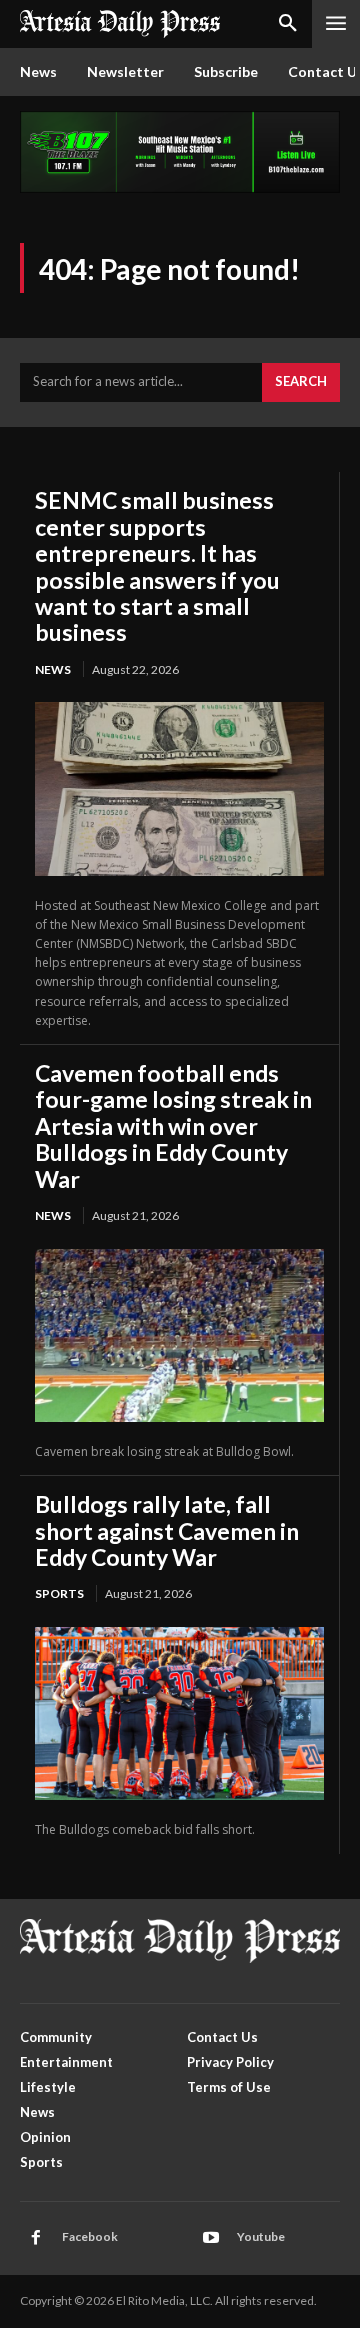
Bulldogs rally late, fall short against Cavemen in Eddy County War (167, 1530)
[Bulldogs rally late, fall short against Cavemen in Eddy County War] (179, 1713)
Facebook (90, 2236)
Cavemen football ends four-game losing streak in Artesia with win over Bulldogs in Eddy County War (173, 1126)
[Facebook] (36, 2238)
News (53, 669)
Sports (59, 1593)
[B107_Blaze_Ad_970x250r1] (180, 187)
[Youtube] (211, 2238)
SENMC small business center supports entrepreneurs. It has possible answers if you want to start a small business (157, 566)
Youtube (261, 2236)
